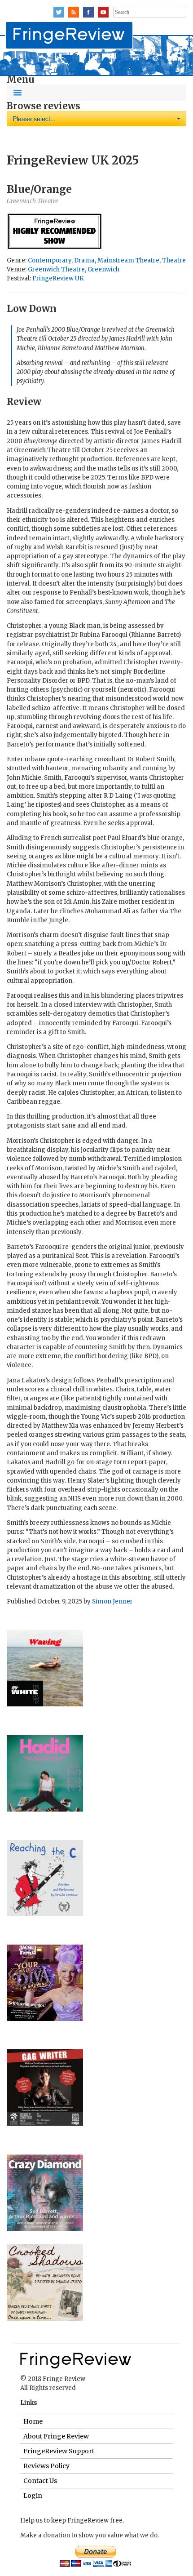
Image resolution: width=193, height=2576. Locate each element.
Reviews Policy (46, 2466)
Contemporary (50, 260)
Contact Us (40, 2481)
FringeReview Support (59, 2451)
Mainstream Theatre (128, 260)
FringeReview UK (58, 278)
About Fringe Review (56, 2436)
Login (33, 2496)
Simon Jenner (112, 1601)
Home (33, 2421)
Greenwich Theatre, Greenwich (74, 269)
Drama (84, 260)
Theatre (174, 260)
